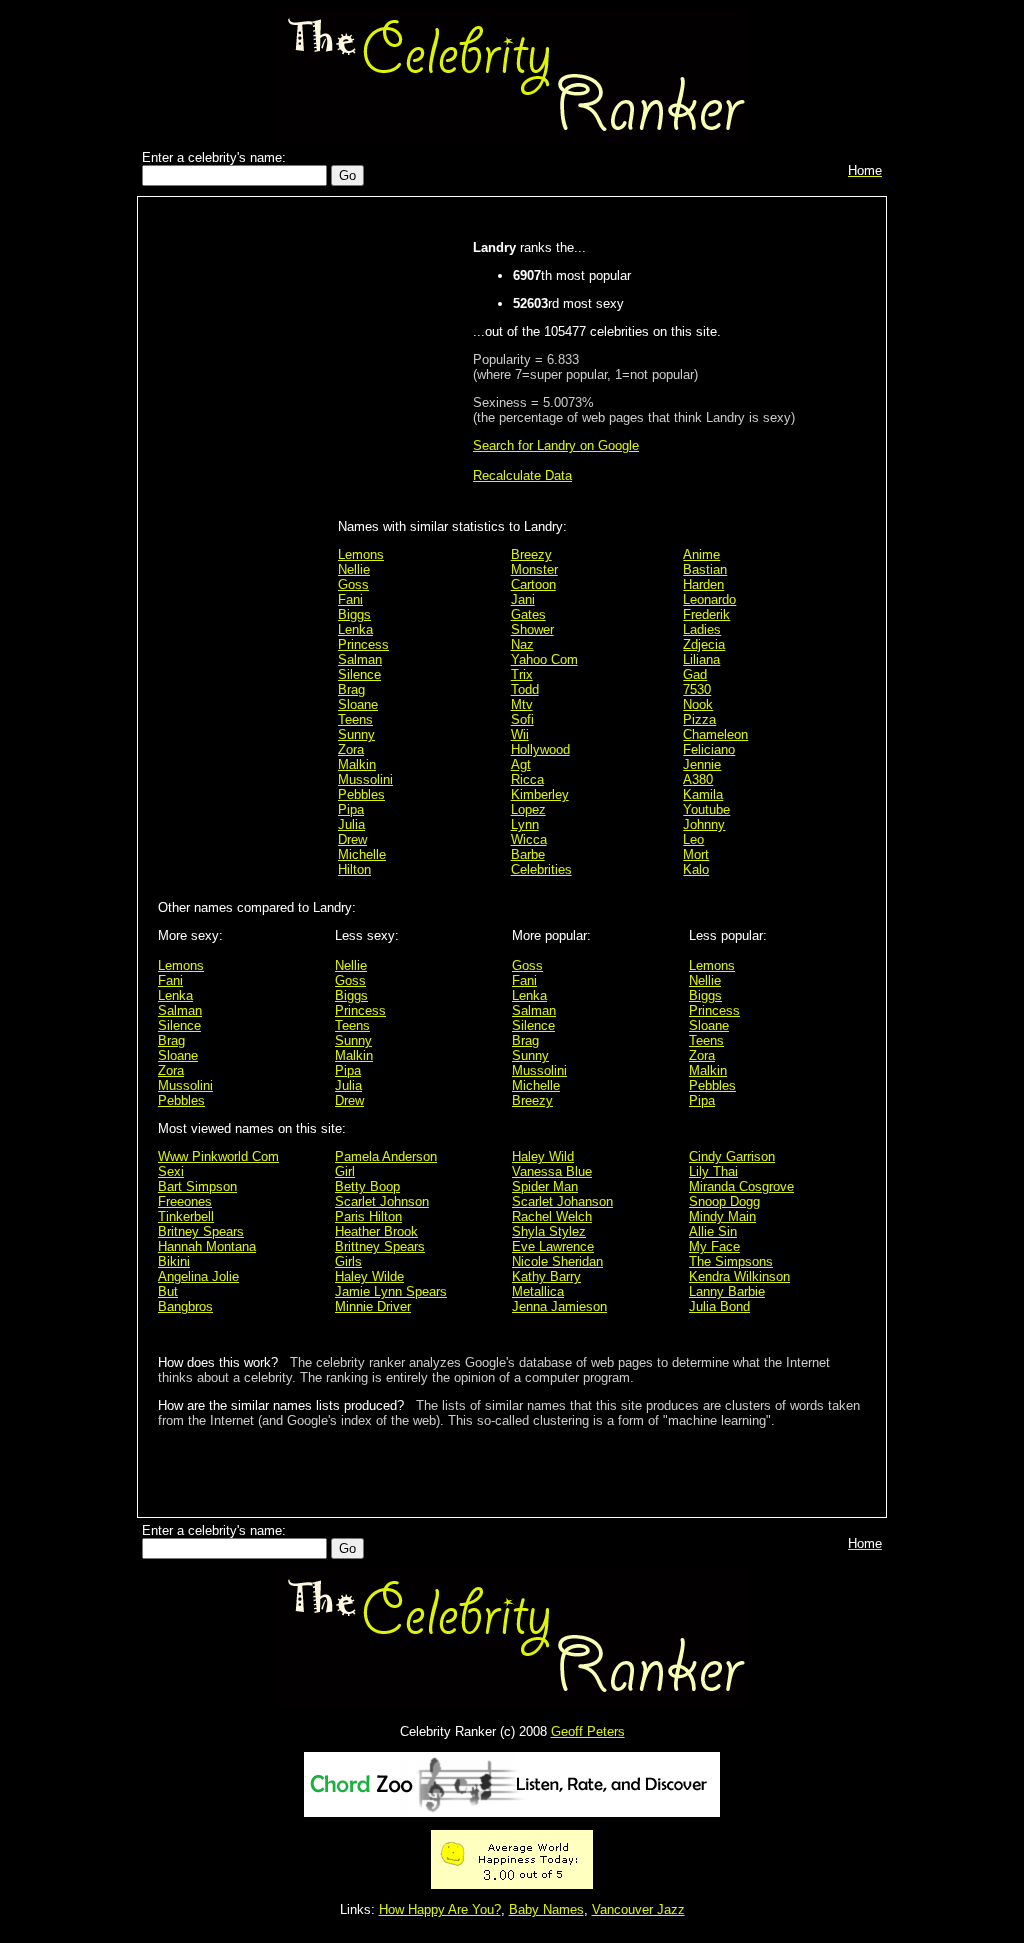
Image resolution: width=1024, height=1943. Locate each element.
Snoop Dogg (724, 1201)
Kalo (696, 869)
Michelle (362, 854)
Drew (352, 839)
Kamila (703, 794)
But (168, 1291)
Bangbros (185, 1306)
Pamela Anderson (386, 1156)
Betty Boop (367, 1186)
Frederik (706, 614)
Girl (345, 1171)
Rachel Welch (552, 1216)
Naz (522, 644)
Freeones (185, 1201)
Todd (525, 689)
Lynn (525, 824)
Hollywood (540, 749)
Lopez (528, 809)
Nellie (354, 569)
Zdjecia (704, 644)
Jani (523, 599)
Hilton (354, 869)
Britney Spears (201, 1231)
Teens (355, 719)
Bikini (174, 1261)
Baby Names (546, 1909)
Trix (522, 674)
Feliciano (709, 749)
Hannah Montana (207, 1246)
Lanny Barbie (727, 1291)
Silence (359, 674)
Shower (532, 629)
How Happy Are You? (440, 1909)
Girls (348, 1261)
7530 (697, 689)
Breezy (531, 554)
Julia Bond (719, 1306)
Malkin (357, 764)
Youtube (706, 809)
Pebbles (361, 794)
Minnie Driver (373, 1306)
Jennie (702, 764)
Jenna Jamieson (559, 1306)
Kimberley (540, 794)
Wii (520, 734)
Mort (696, 854)
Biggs (354, 614)
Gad (695, 674)
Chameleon (715, 734)
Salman (360, 659)
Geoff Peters (588, 1731)
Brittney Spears (380, 1246)
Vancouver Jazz (638, 1909)
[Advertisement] (243, 522)
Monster (534, 569)
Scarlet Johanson (562, 1201)
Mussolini (365, 779)
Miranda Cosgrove (741, 1186)
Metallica (538, 1291)
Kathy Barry (546, 1276)
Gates (528, 614)
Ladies (702, 629)
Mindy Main (722, 1216)
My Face (714, 1246)
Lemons (361, 554)
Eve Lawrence (553, 1246)
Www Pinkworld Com (218, 1156)
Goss (353, 584)
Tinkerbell (186, 1216)
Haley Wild (543, 1156)
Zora (351, 749)
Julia (351, 824)
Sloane (358, 704)
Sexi (171, 1171)
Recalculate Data (522, 475)
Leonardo (709, 599)
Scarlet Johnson (382, 1201)
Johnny (704, 824)
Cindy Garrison (732, 1156)
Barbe (528, 854)
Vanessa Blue (552, 1171)
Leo (693, 839)
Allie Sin (713, 1231)
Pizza (699, 719)
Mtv (522, 704)
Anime (701, 554)
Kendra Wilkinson (739, 1276)
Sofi (522, 719)
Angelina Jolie (198, 1276)
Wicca (529, 839)
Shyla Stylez (549, 1231)
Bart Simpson (197, 1186)
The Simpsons (731, 1261)
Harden (703, 584)
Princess (363, 644)
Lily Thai (713, 1171)
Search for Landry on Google (556, 445)
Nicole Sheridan (557, 1261)
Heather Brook (376, 1231)
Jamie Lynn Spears (391, 1291)
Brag (351, 689)
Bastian (705, 569)
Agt (521, 764)
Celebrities (541, 869)
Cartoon (533, 584)
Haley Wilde (369, 1276)
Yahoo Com (544, 659)
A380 (698, 779)
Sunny (356, 734)
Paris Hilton (368, 1216)
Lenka (355, 629)
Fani (350, 599)
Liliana (701, 659)
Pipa (351, 809)
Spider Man (545, 1186)
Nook (698, 704)
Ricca (527, 779)
